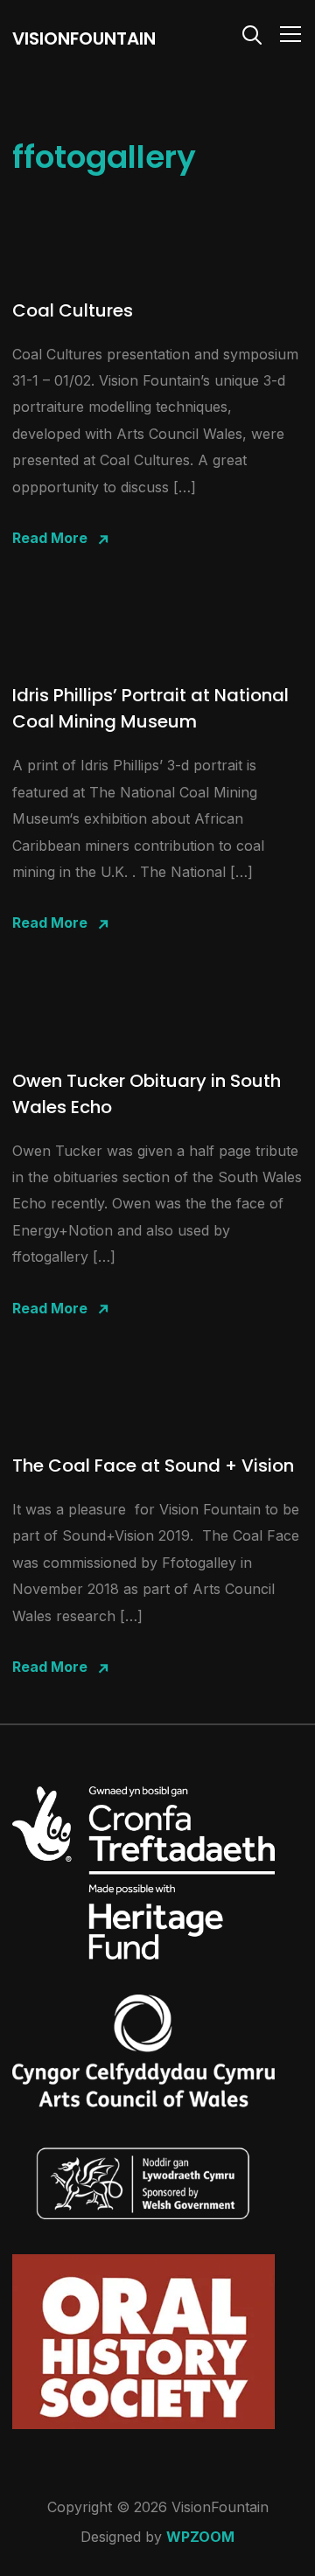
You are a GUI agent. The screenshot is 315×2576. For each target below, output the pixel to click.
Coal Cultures (73, 310)
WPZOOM (200, 2537)
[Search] (252, 33)
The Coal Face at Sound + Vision (153, 1466)
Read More (50, 538)
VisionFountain (84, 38)
